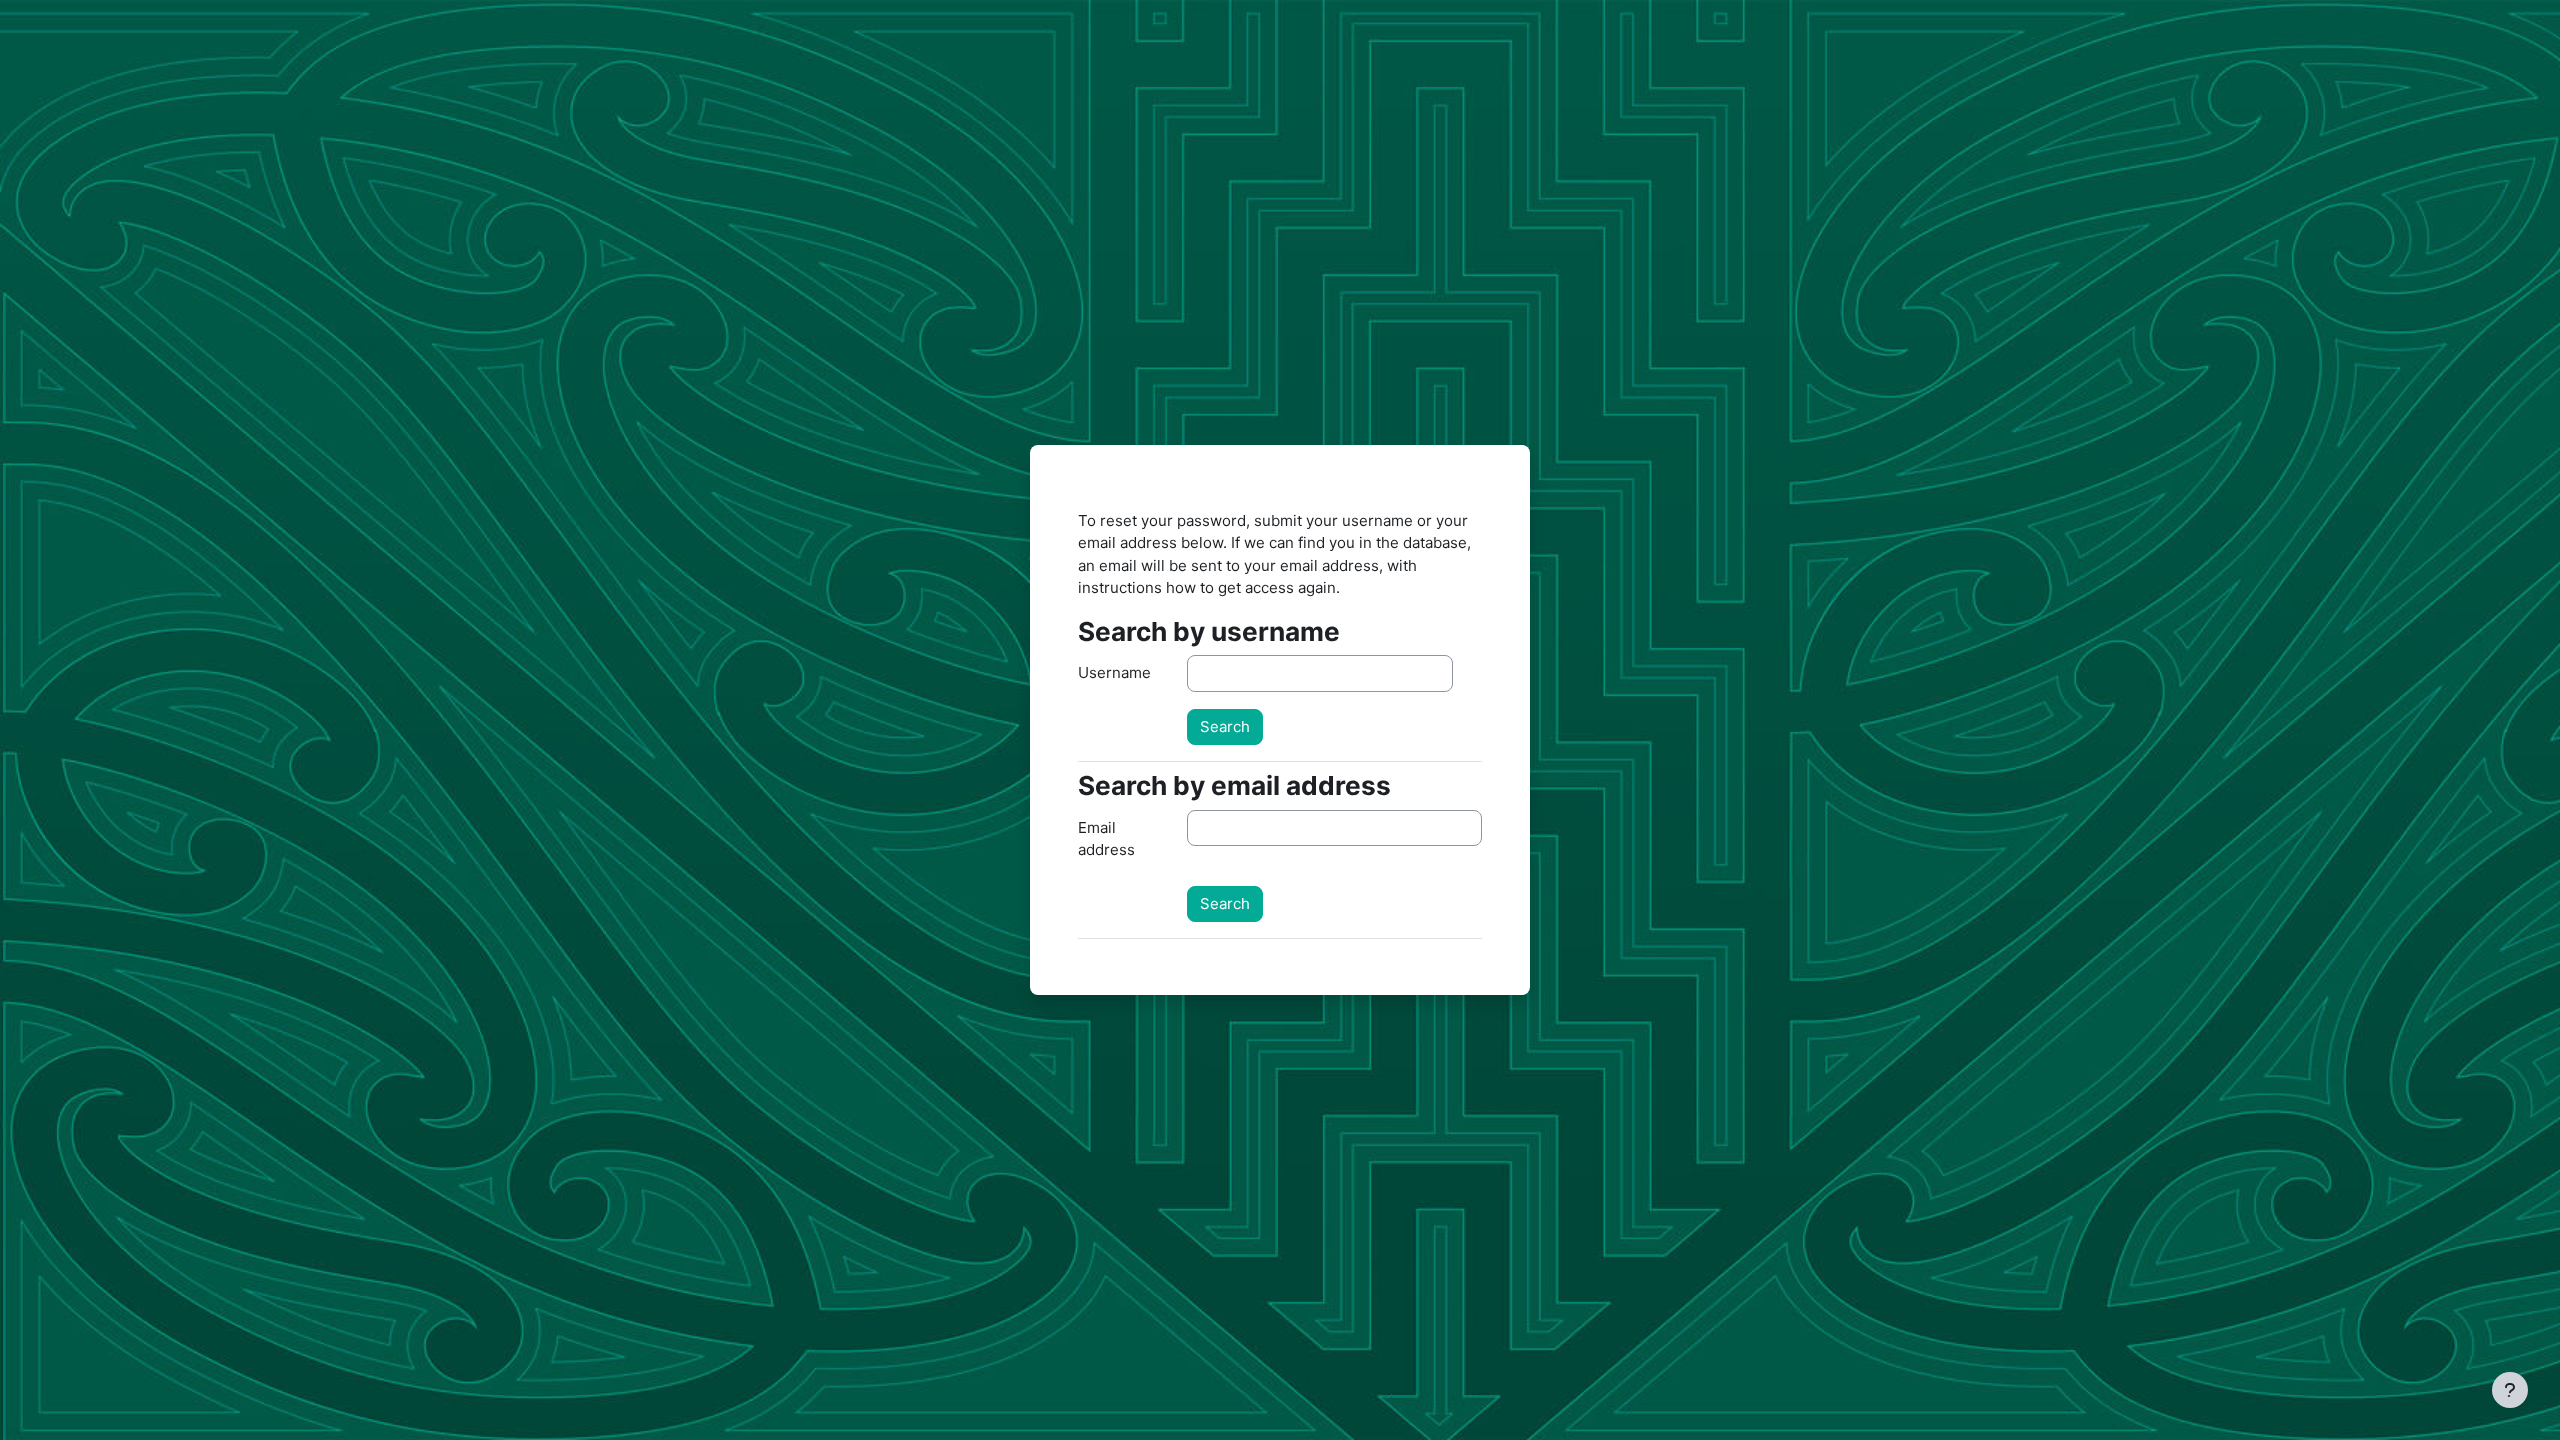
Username (1114, 672)
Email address (1106, 839)
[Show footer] (2510, 1390)
